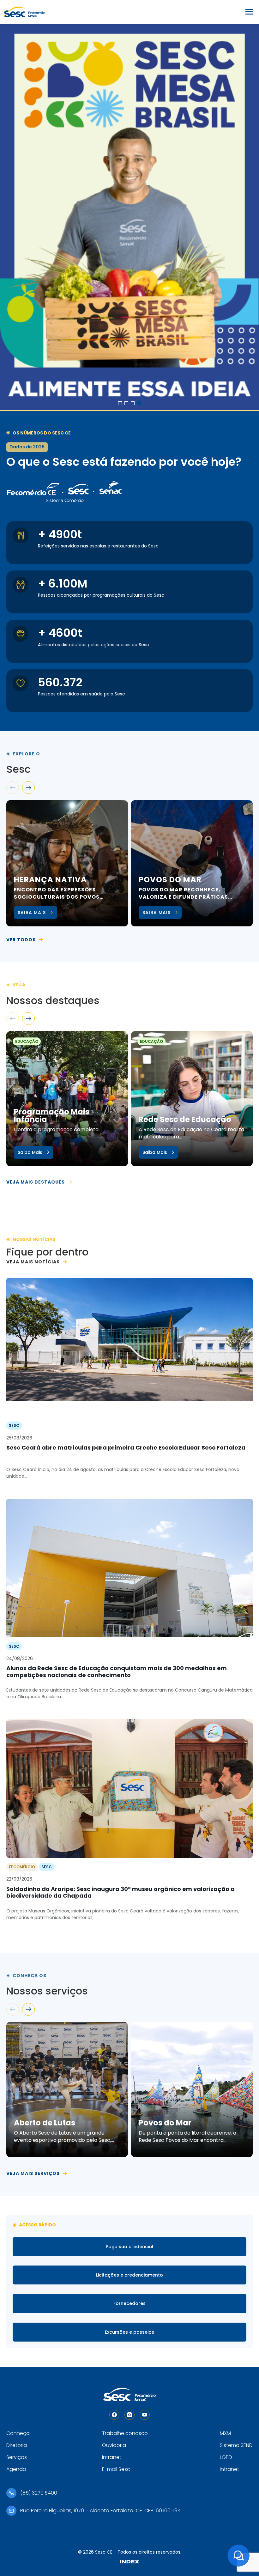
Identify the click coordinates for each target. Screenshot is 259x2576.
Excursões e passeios (129, 2332)
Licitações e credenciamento (129, 2275)
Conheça (18, 2433)
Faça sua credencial (130, 2247)
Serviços (17, 2457)
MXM (225, 2433)
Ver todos (21, 940)
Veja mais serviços (33, 2173)
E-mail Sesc (116, 2469)
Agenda (16, 2469)
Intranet (112, 2457)
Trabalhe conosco (125, 2433)
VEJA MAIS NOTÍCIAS (33, 1262)
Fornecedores (129, 2303)
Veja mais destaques (36, 1182)
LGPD (226, 2457)
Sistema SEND (236, 2445)
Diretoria (17, 2445)
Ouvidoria (114, 2445)
